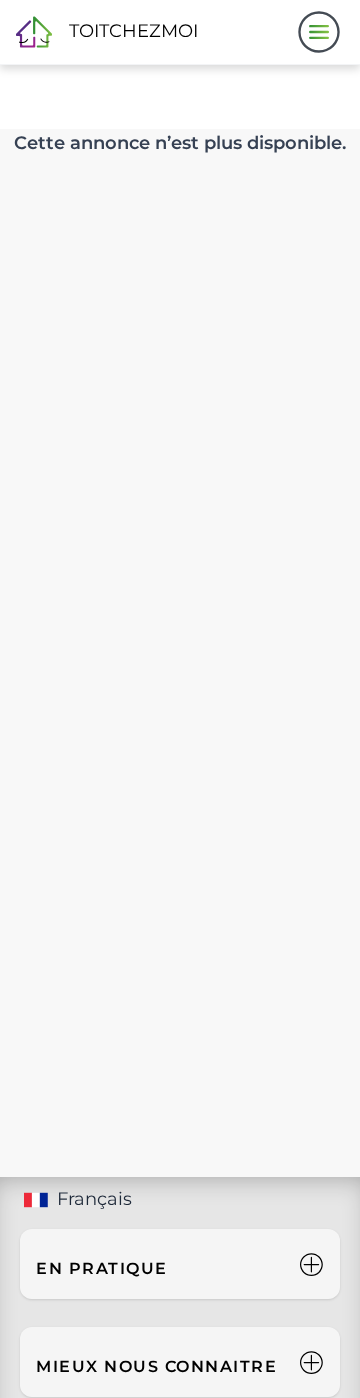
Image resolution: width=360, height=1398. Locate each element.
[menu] (319, 32)
